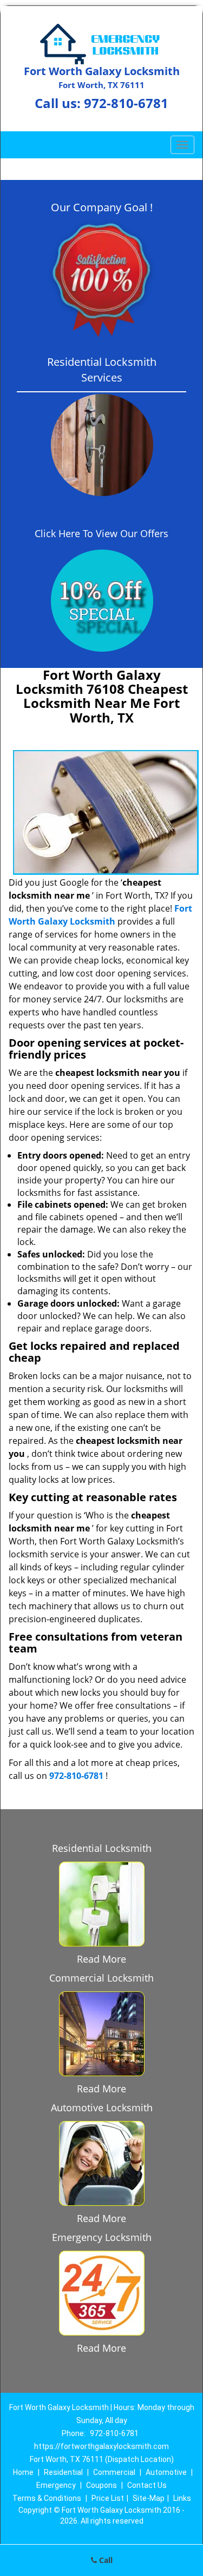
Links (182, 2498)
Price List (108, 2498)
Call (105, 2560)
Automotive (166, 2472)
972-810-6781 (126, 103)
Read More (101, 1959)
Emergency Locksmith (102, 2237)
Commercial (114, 2472)
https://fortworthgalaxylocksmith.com (101, 2446)
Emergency (56, 2485)
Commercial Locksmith (101, 1978)
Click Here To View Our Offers (101, 533)
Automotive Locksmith (102, 2107)
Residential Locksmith (102, 1848)
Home (23, 2472)
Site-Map (149, 2498)
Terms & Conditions (47, 2498)
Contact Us (147, 2485)
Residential (63, 2472)
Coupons (101, 2485)
